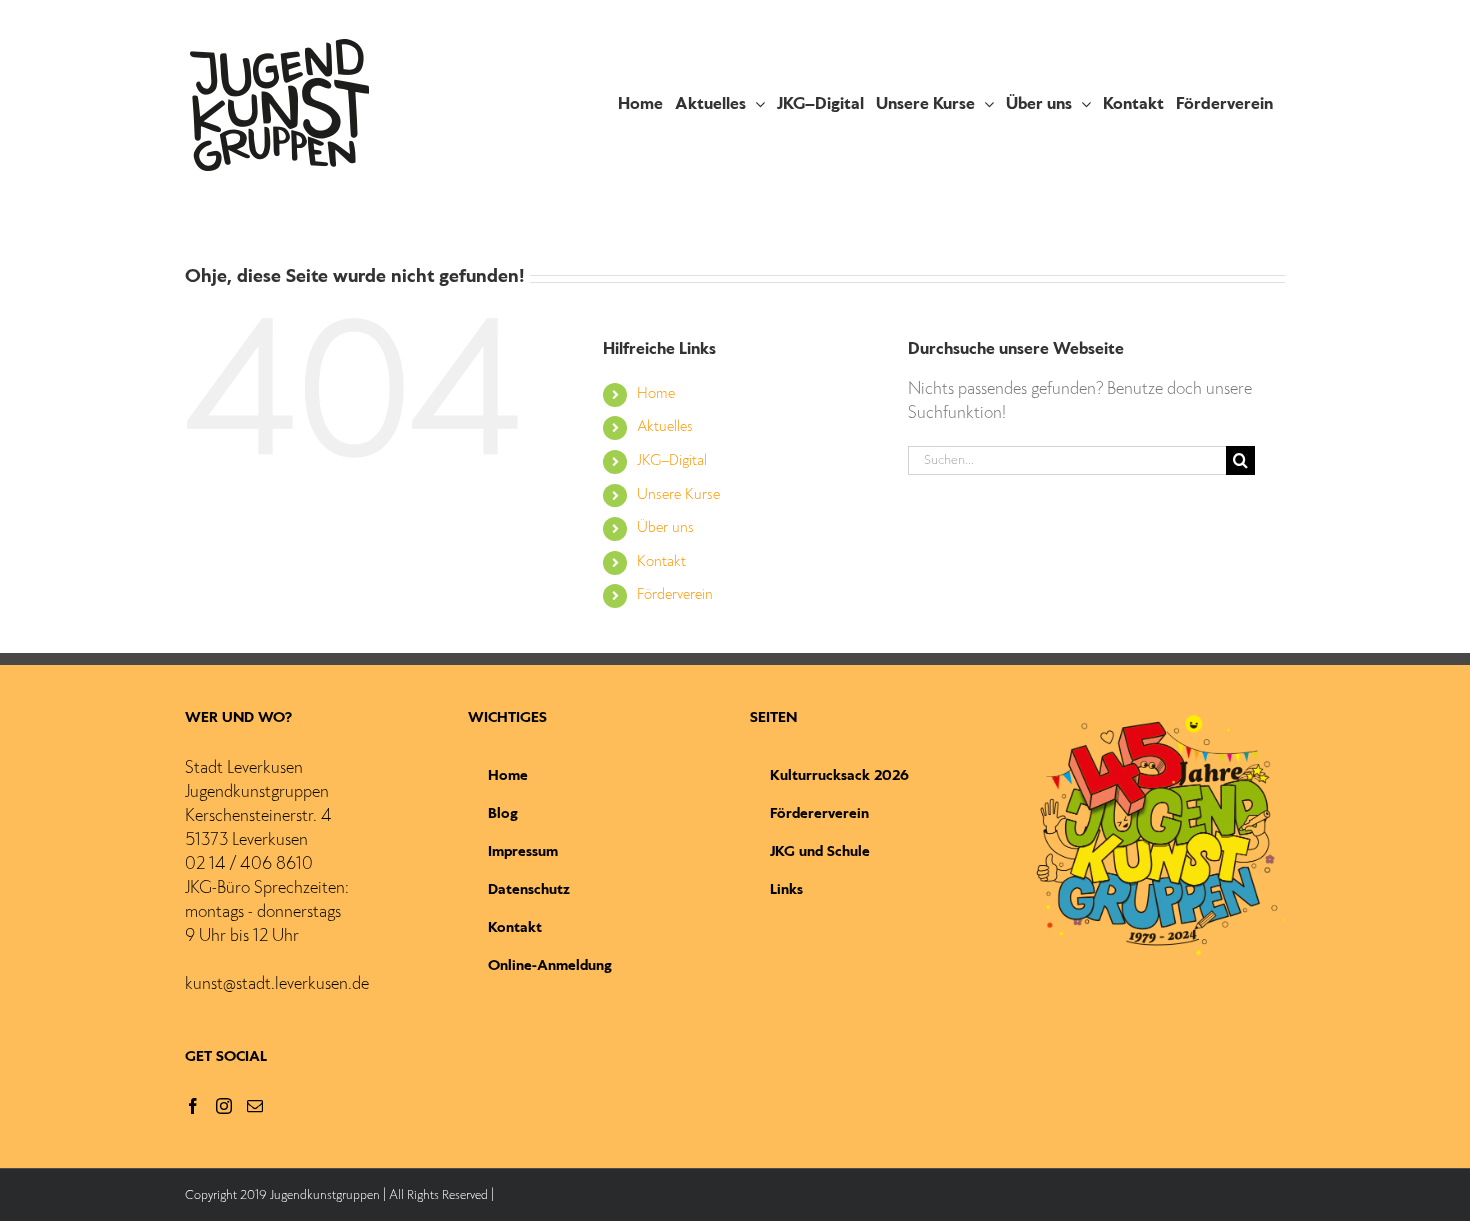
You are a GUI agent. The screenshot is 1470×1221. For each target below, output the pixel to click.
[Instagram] (224, 1106)
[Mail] (255, 1106)
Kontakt (661, 562)
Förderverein (675, 595)
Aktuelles (665, 427)
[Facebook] (193, 1106)
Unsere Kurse (678, 495)
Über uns (665, 528)
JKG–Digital (672, 461)
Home (656, 394)
